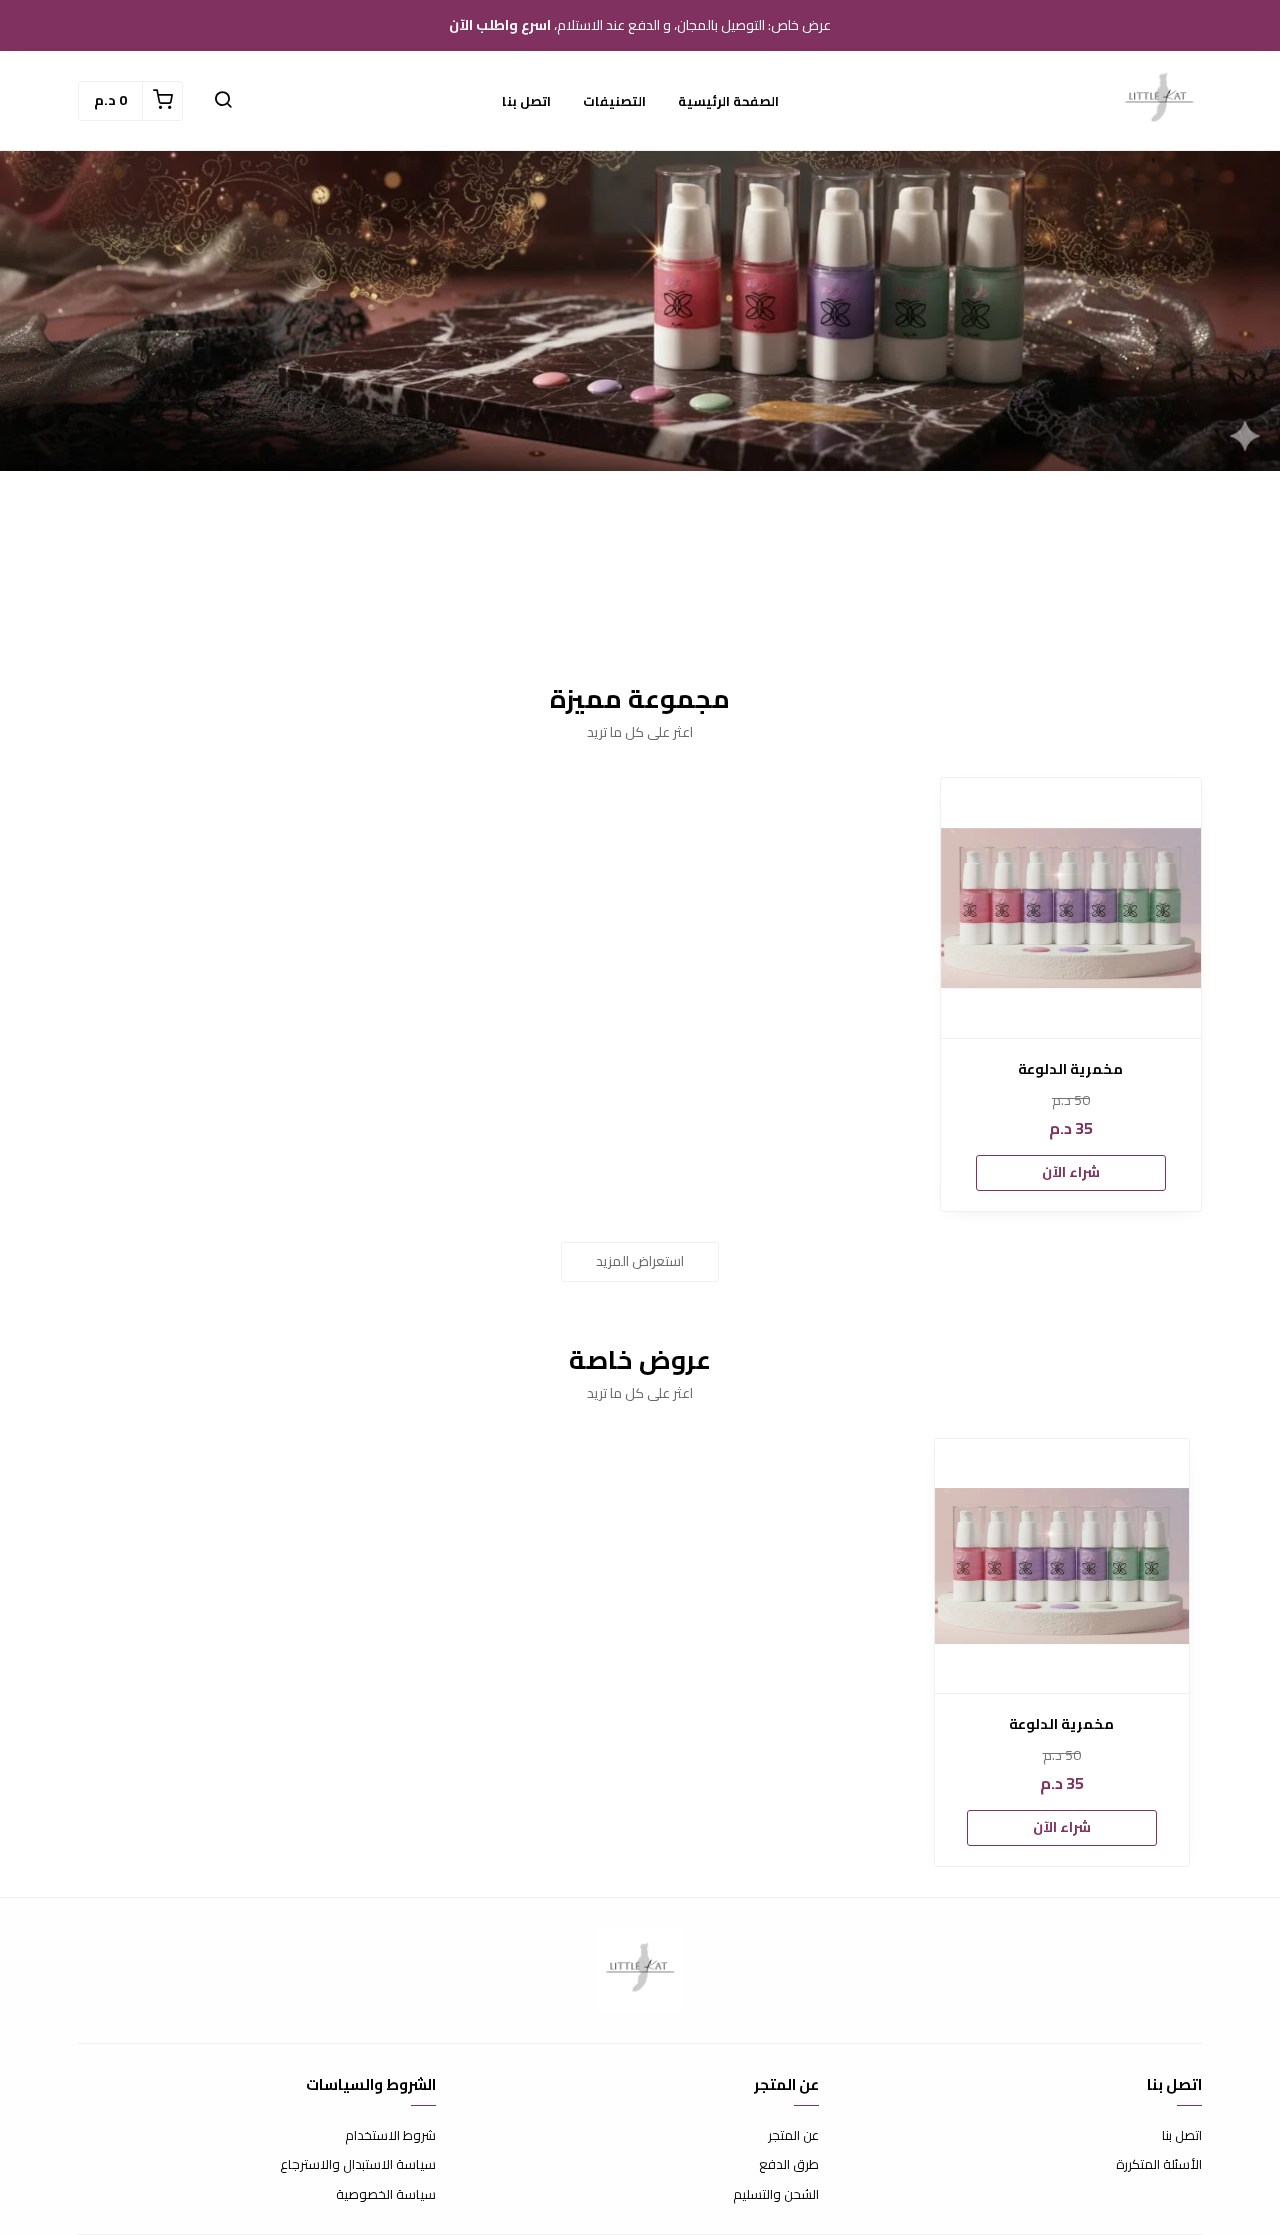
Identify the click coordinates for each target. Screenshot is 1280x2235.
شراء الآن (1071, 1172)
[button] (223, 101)
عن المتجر (793, 2136)
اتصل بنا (526, 101)
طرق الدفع (789, 2165)
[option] (1062, 1652)
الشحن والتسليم (776, 2195)
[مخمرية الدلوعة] (1071, 908)
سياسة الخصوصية (386, 2195)
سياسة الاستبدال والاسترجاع (358, 2165)
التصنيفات (614, 101)
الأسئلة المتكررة (1159, 2165)
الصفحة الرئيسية (728, 101)
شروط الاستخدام (390, 2136)
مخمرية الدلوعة (1070, 1069)
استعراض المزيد (640, 1261)
